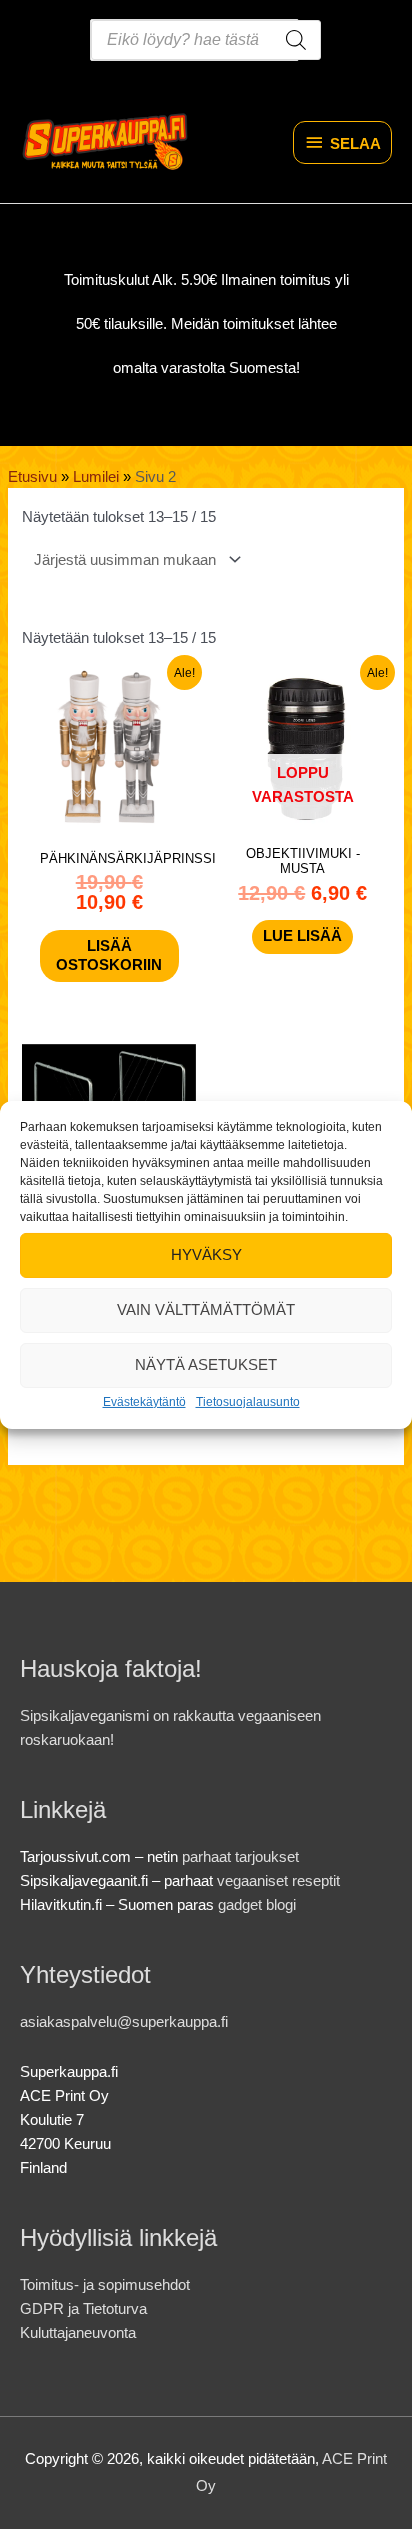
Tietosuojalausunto (248, 1401)
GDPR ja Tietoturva (83, 2309)
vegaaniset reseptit (278, 1881)
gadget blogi (257, 1905)
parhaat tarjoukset (240, 1857)
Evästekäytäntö (144, 1401)
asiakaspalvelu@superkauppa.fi (124, 2022)
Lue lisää (302, 936)
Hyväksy (206, 1254)
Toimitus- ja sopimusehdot (105, 2285)
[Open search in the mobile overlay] (206, 40)
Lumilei (96, 477)
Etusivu (32, 477)
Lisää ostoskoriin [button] (109, 955)
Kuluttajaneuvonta (78, 2333)
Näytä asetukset (206, 1364)
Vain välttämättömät (206, 1309)
